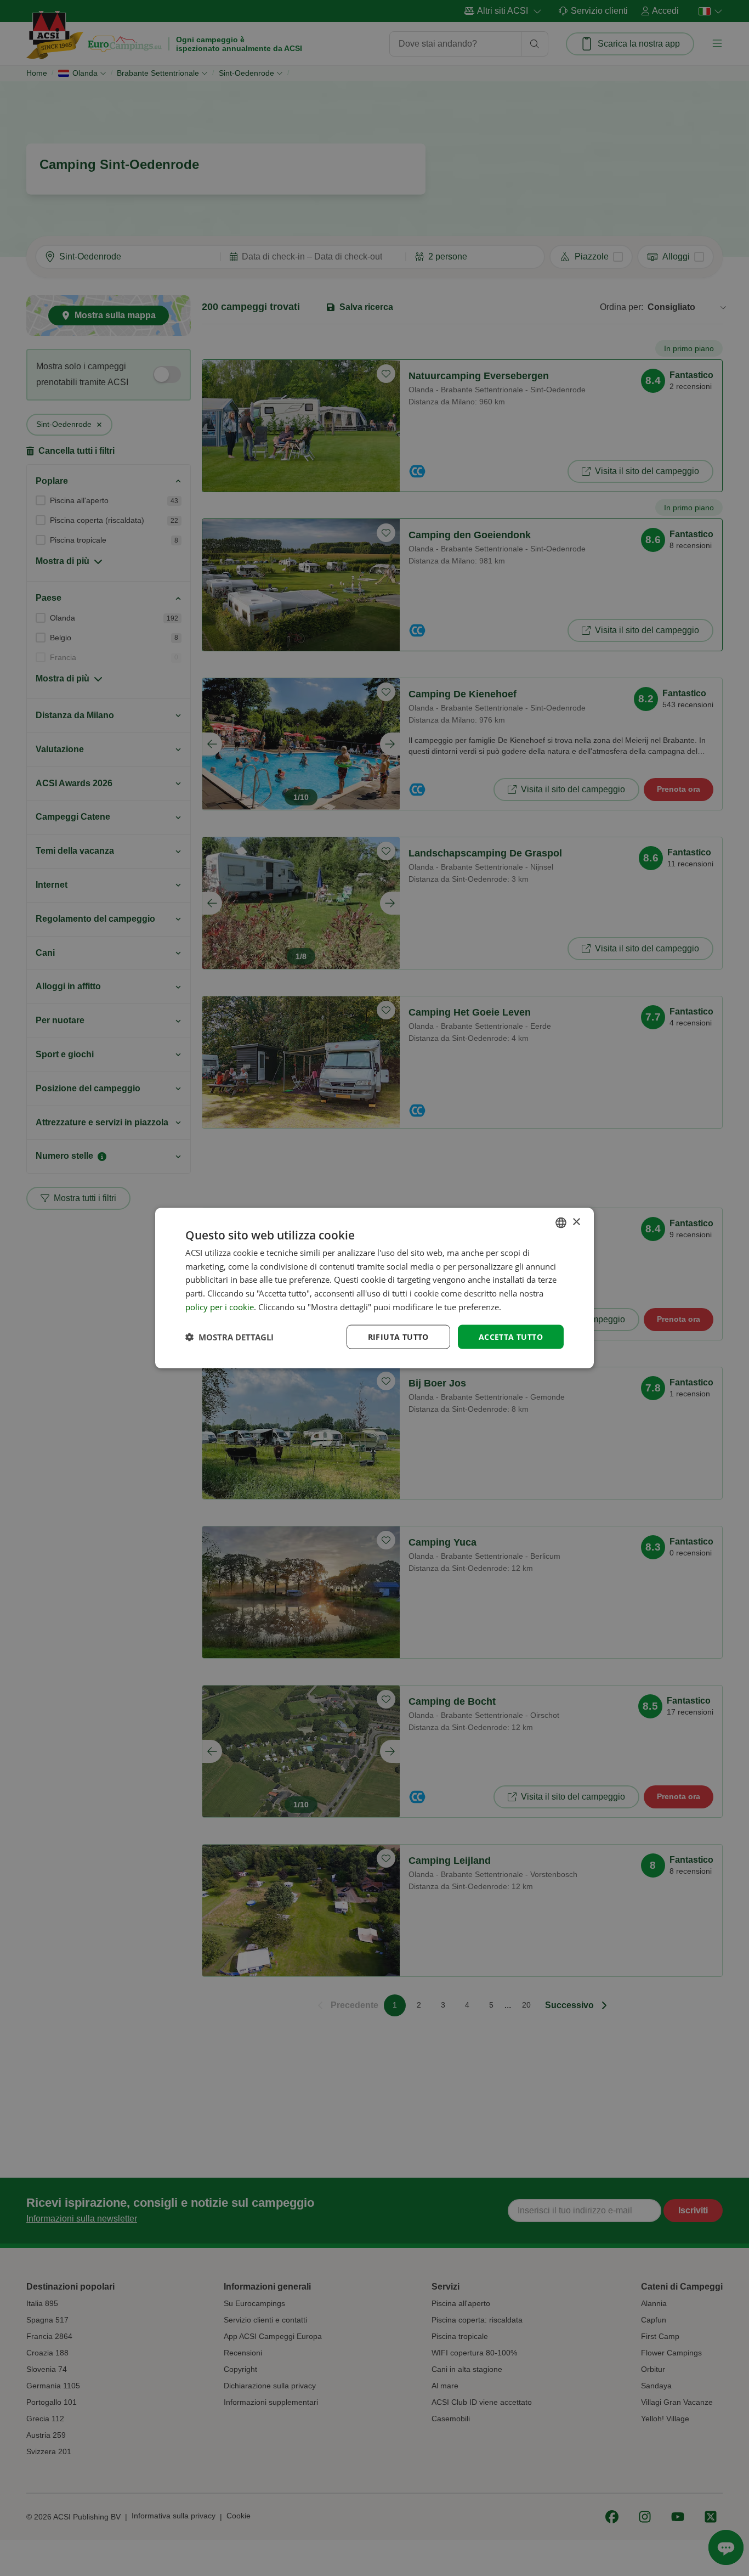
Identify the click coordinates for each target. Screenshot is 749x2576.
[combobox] (561, 1222)
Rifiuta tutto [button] (398, 1336)
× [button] (576, 1222)
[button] (229, 1337)
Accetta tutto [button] (511, 1336)
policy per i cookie (220, 1306)
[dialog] (374, 1288)
